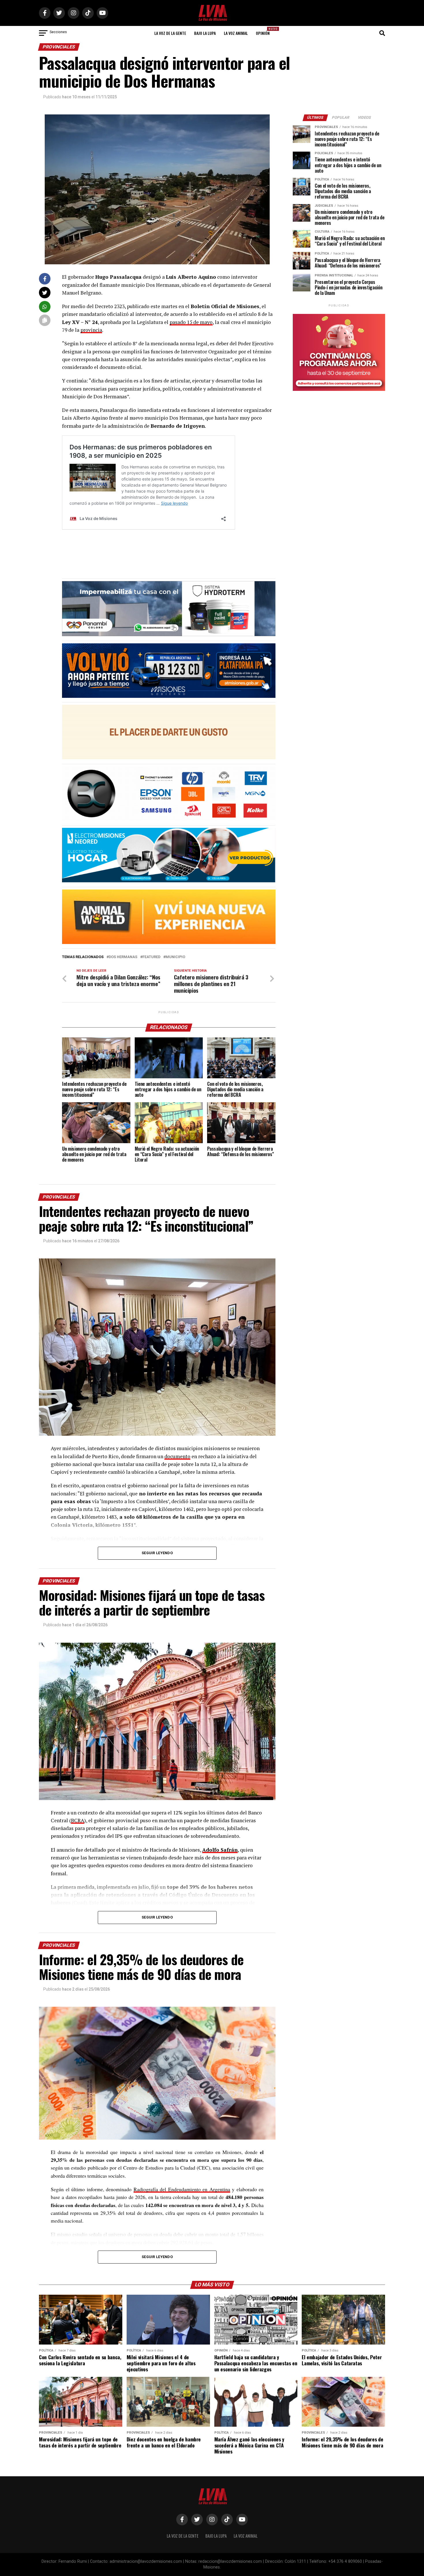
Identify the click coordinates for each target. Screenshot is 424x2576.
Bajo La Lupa (205, 33)
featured (151, 957)
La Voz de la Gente (170, 33)
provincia (91, 330)
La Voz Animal (236, 33)
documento (177, 1456)
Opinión (264, 31)
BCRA (78, 1820)
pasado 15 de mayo (191, 322)
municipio (175, 957)
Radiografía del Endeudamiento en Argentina (182, 2189)
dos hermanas (123, 957)
